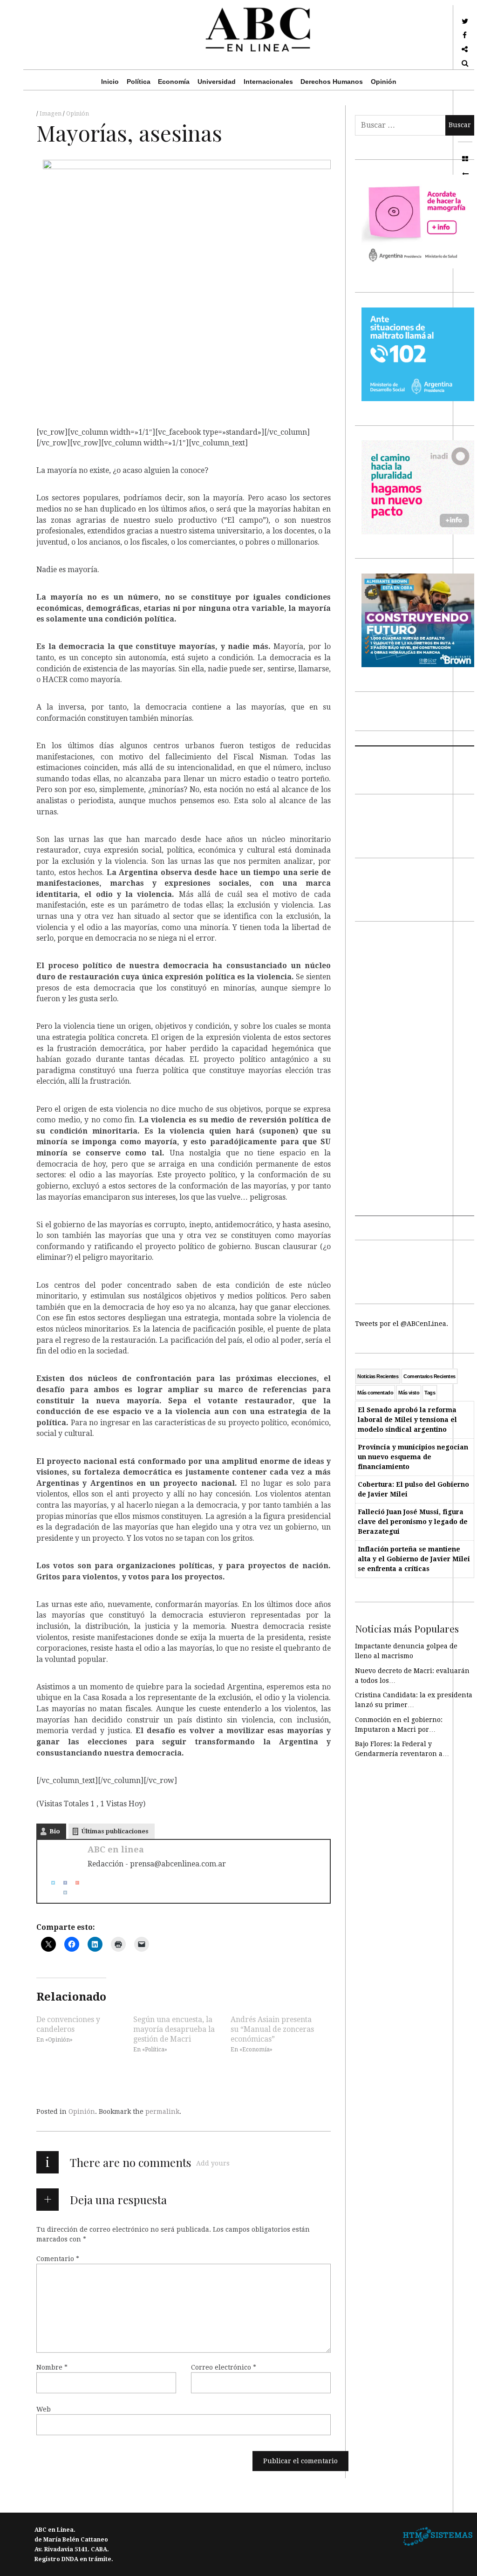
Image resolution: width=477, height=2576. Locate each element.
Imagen (51, 114)
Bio (55, 1831)
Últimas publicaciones (115, 1831)
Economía (174, 82)
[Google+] (74, 1882)
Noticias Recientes (378, 1376)
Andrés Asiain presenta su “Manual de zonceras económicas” (272, 2029)
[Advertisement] (415, 1076)
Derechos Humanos (332, 82)
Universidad (217, 82)
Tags (430, 1393)
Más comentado (375, 1393)
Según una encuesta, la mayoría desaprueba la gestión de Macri (174, 2029)
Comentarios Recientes (429, 1376)
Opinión (384, 82)
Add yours (213, 2163)
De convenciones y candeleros (68, 2024)
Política (139, 82)
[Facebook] (61, 1882)
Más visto (409, 1393)
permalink (162, 2111)
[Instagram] (61, 1892)
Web (44, 2409)
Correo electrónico (224, 2367)
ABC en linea (116, 1849)
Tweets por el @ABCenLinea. (402, 1324)
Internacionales (268, 82)
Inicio (110, 82)
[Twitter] (49, 1882)
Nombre (52, 2367)
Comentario (58, 2259)
